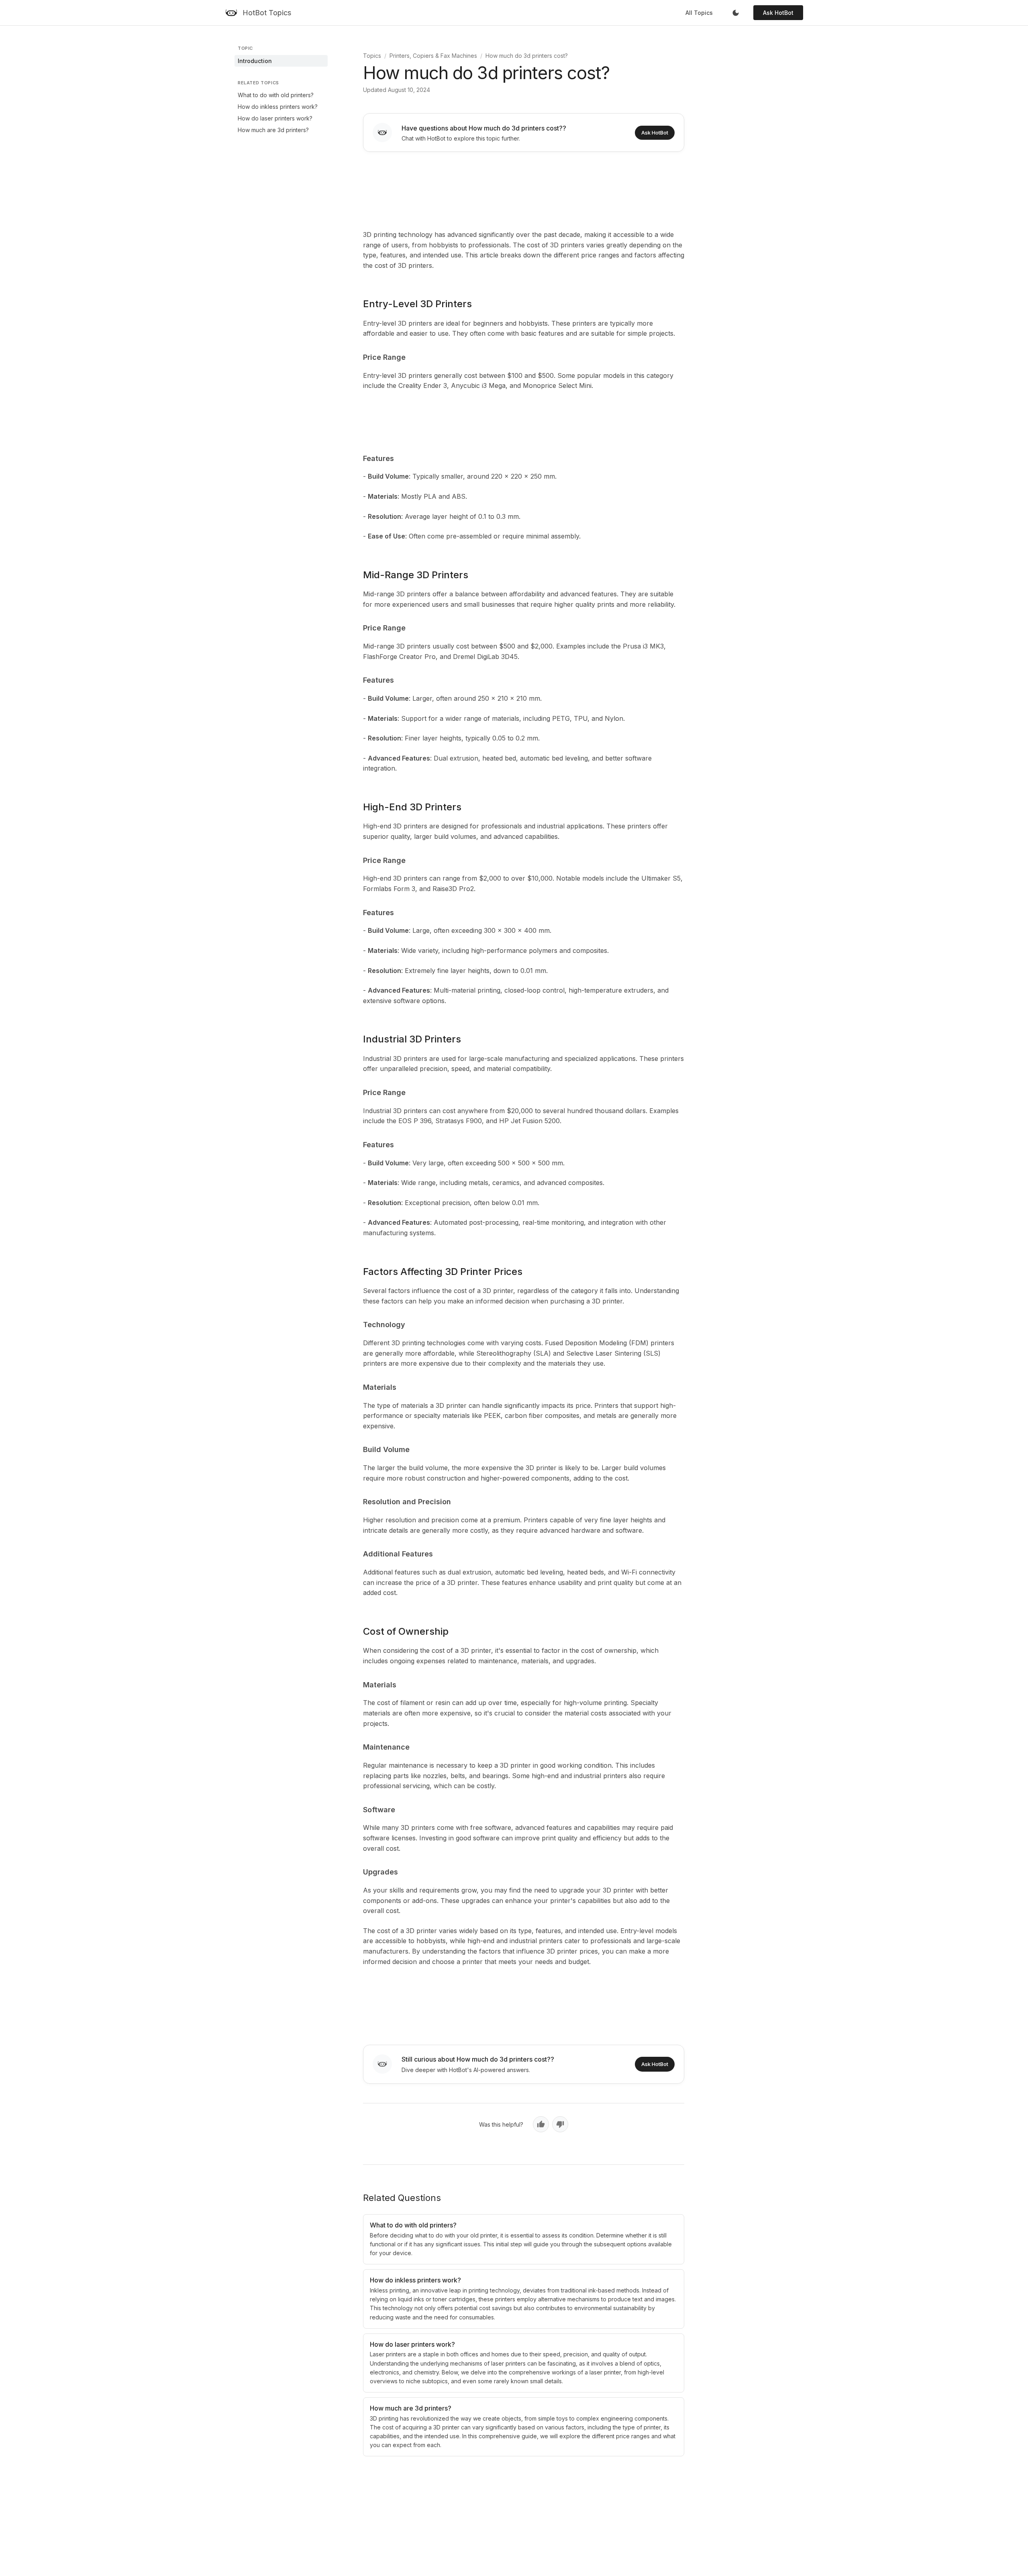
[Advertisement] (524, 189)
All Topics (699, 13)
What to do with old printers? (276, 95)
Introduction (255, 61)
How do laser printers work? (275, 118)
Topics (372, 56)
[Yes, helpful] (541, 2124)
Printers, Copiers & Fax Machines (433, 56)
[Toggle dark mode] (736, 13)
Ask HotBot (778, 13)
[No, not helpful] (560, 2124)
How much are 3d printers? (273, 130)
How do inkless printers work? (278, 107)
